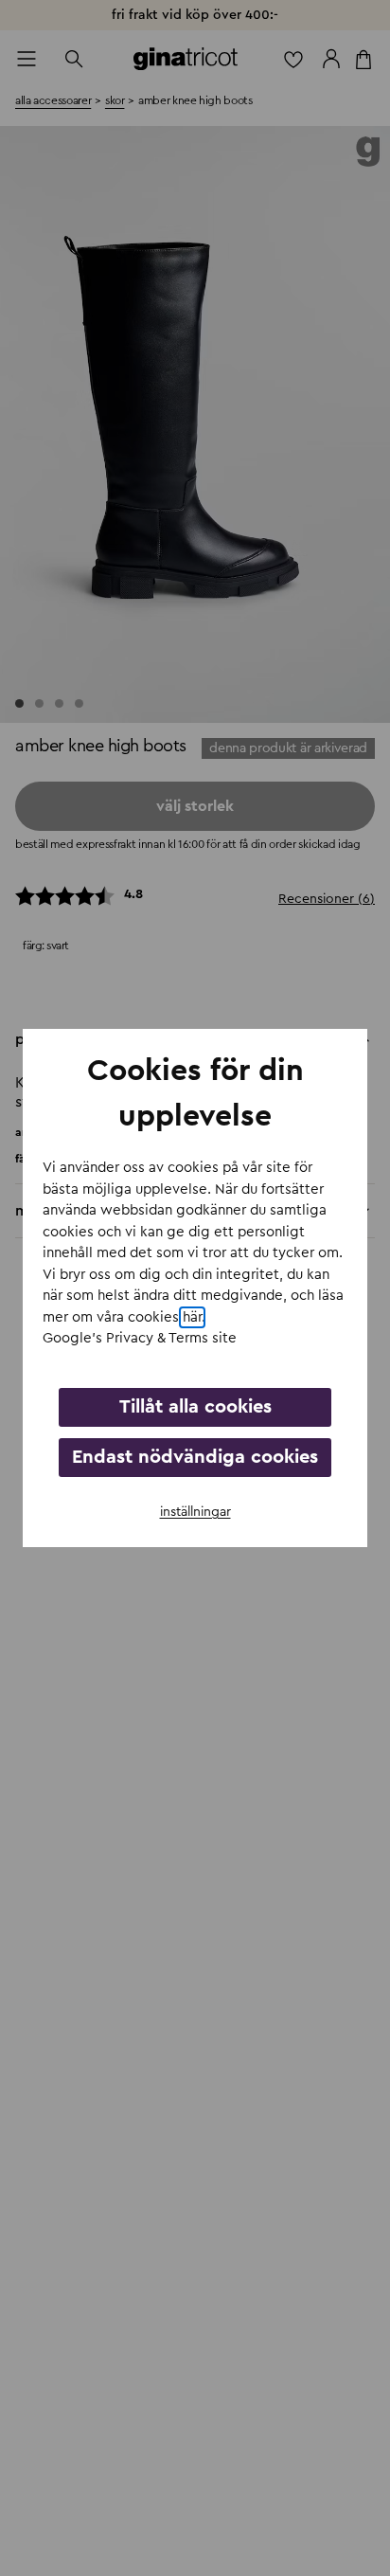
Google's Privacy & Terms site (140, 1338)
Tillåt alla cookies (195, 1407)
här (192, 1317)
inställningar (195, 1512)
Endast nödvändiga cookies (195, 1457)
